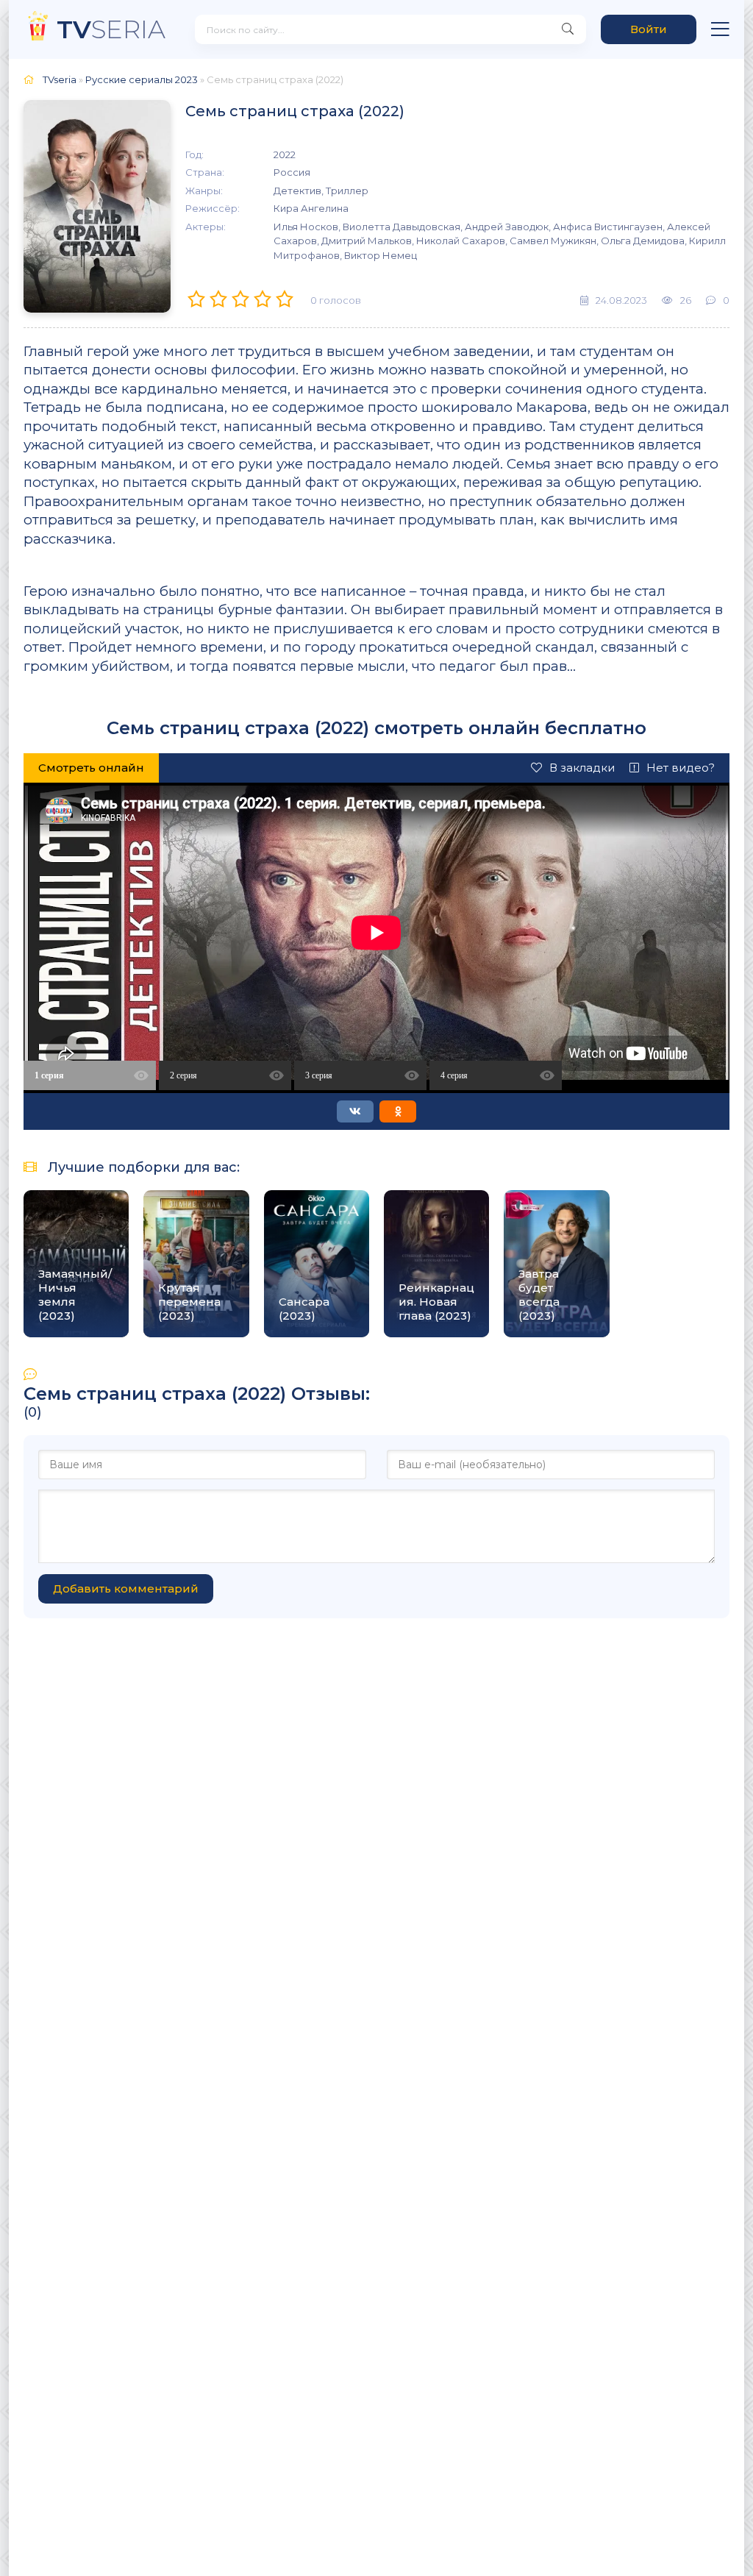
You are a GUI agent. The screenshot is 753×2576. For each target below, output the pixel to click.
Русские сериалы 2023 (142, 79)
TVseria (60, 79)
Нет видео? (681, 768)
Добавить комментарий (126, 1588)
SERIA (111, 29)
